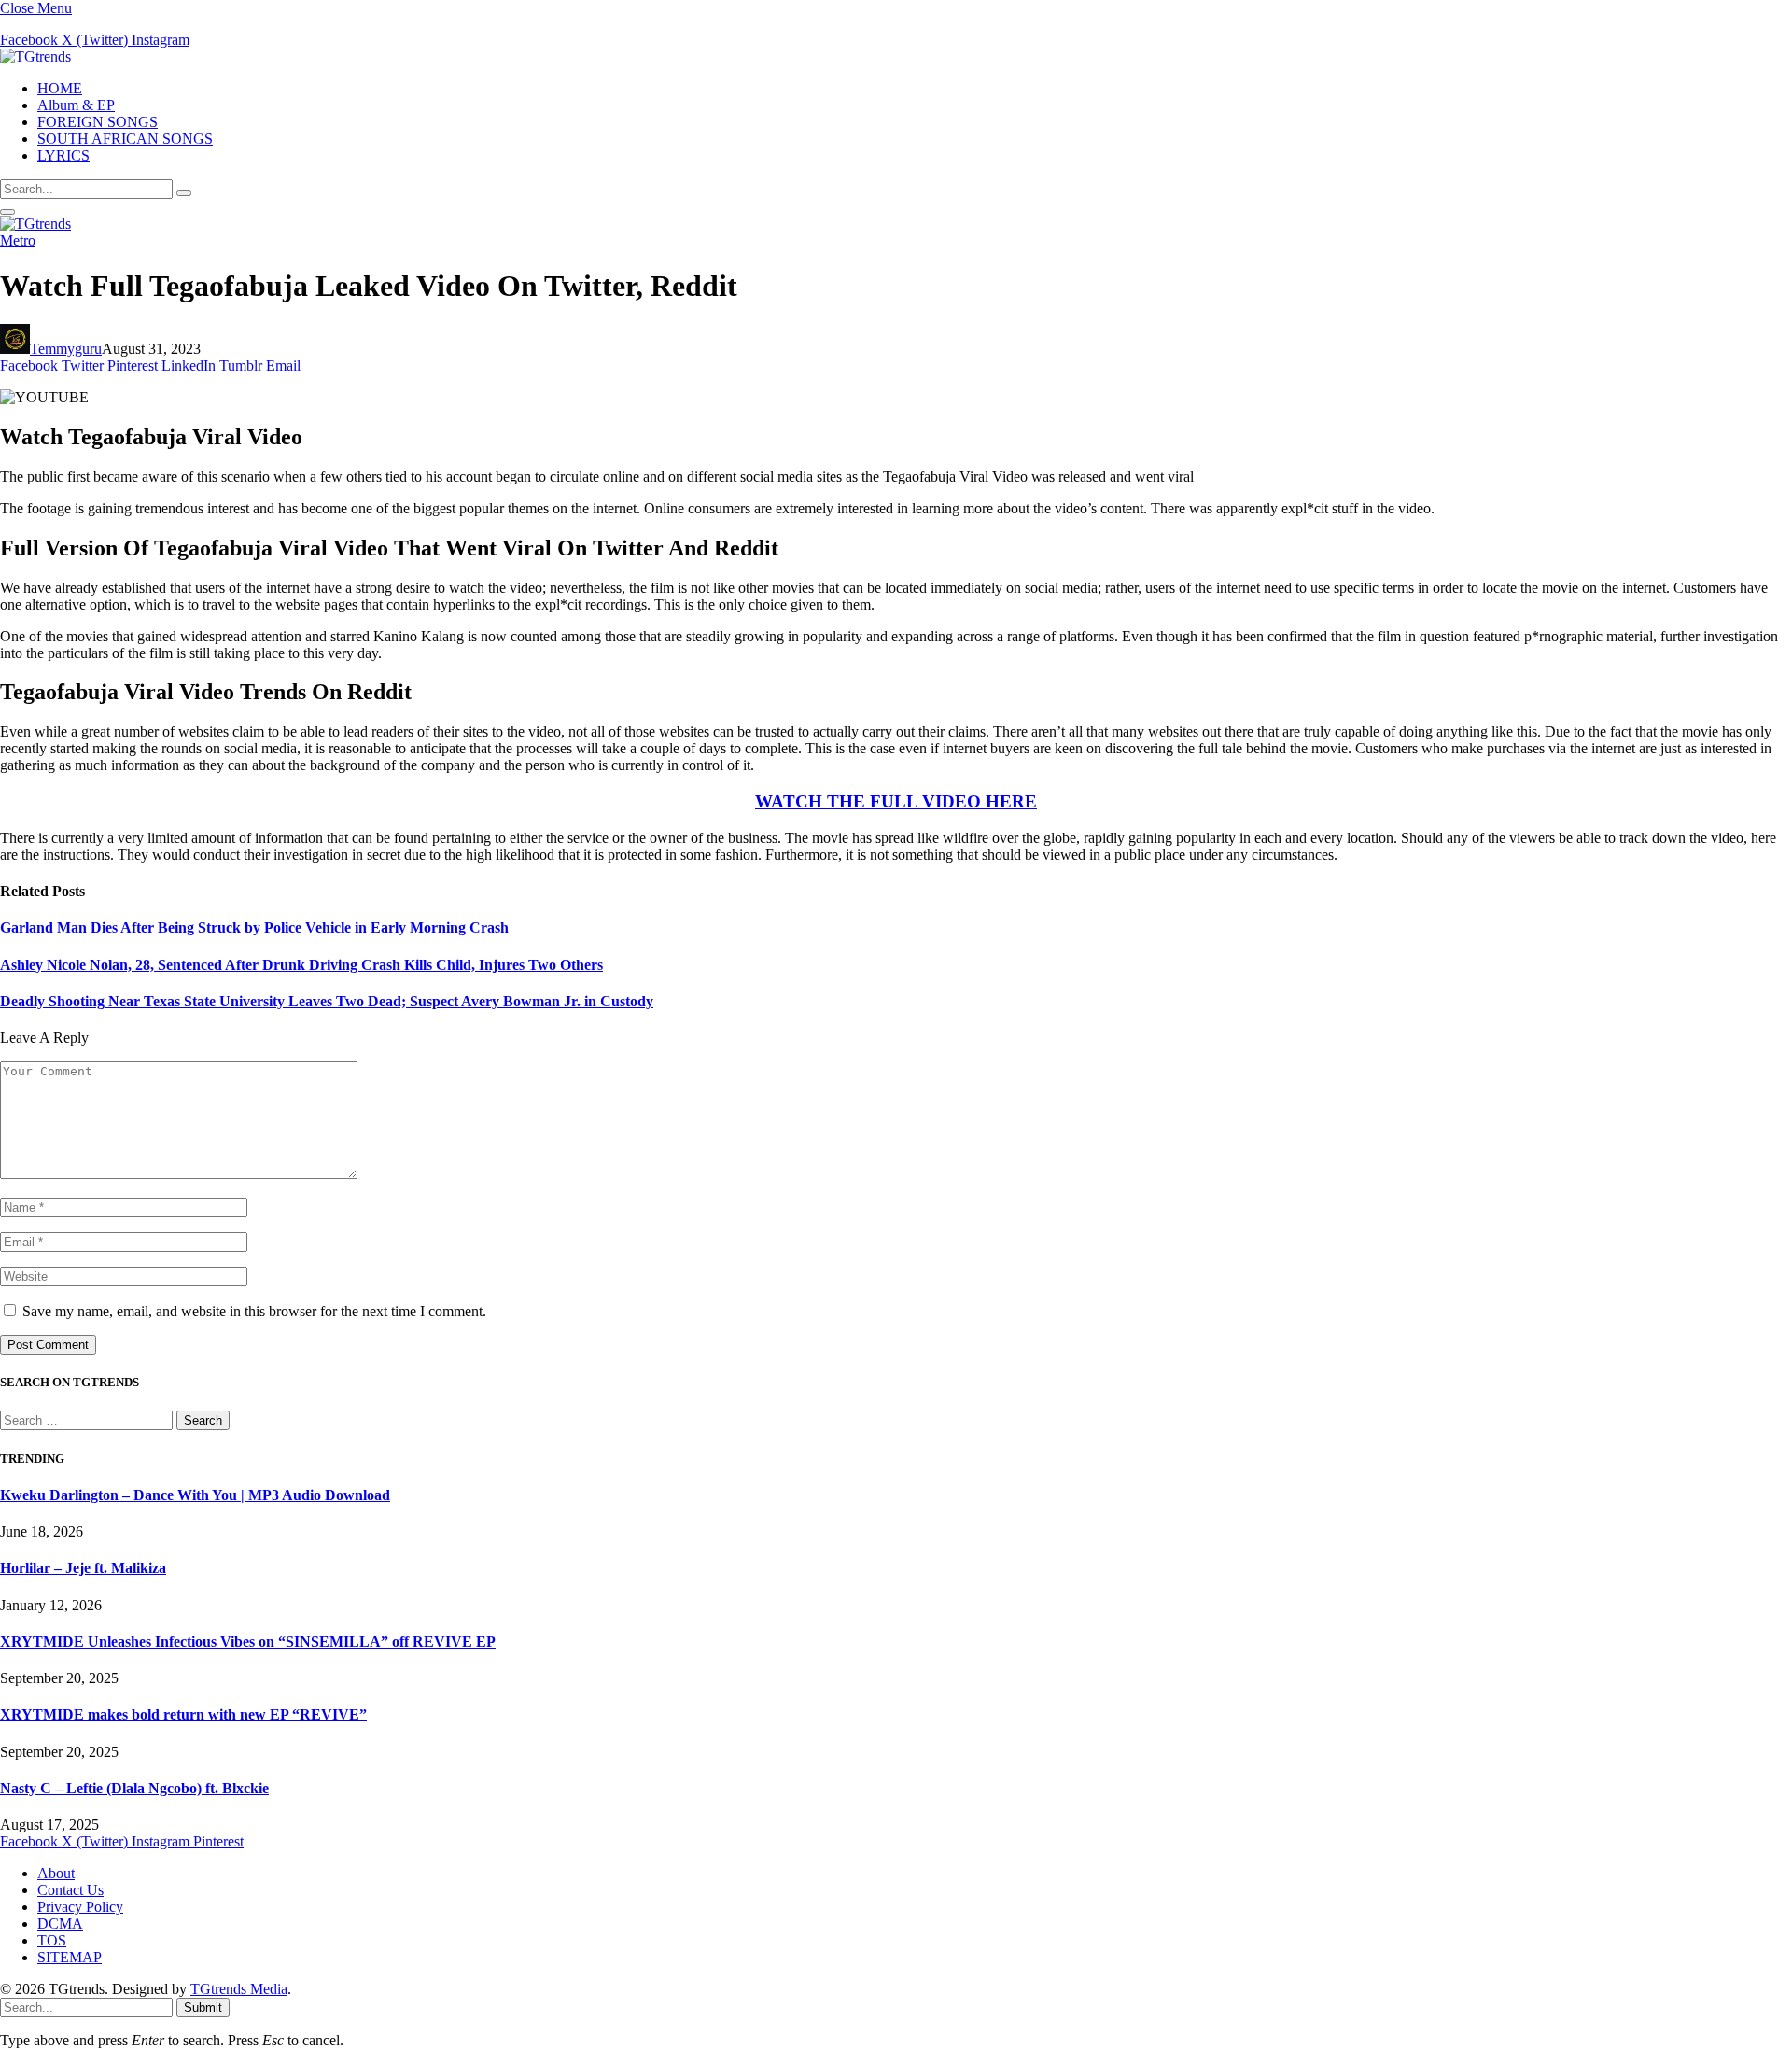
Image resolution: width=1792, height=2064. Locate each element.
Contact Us (70, 1890)
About (56, 1873)
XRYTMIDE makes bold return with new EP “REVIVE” (183, 1714)
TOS (52, 1940)
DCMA (60, 1924)
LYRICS (63, 155)
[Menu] (7, 212)
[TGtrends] (35, 56)
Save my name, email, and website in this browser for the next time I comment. (254, 1311)
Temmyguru (66, 349)
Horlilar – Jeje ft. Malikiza (83, 1568)
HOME (60, 88)
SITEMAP (70, 1957)
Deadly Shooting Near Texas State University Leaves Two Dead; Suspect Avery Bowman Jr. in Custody (327, 1001)
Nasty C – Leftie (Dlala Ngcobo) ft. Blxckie (134, 1788)
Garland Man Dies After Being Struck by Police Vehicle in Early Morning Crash (254, 927)
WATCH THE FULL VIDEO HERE (896, 801)
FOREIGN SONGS (98, 122)
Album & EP (76, 105)
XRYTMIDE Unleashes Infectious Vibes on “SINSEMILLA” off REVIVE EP (248, 1642)
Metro (18, 240)
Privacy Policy (80, 1907)
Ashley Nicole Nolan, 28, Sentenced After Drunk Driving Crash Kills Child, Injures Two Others (301, 965)
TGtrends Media (239, 1989)
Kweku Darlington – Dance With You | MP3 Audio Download (195, 1495)
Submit (203, 2008)
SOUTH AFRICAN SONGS (125, 139)
